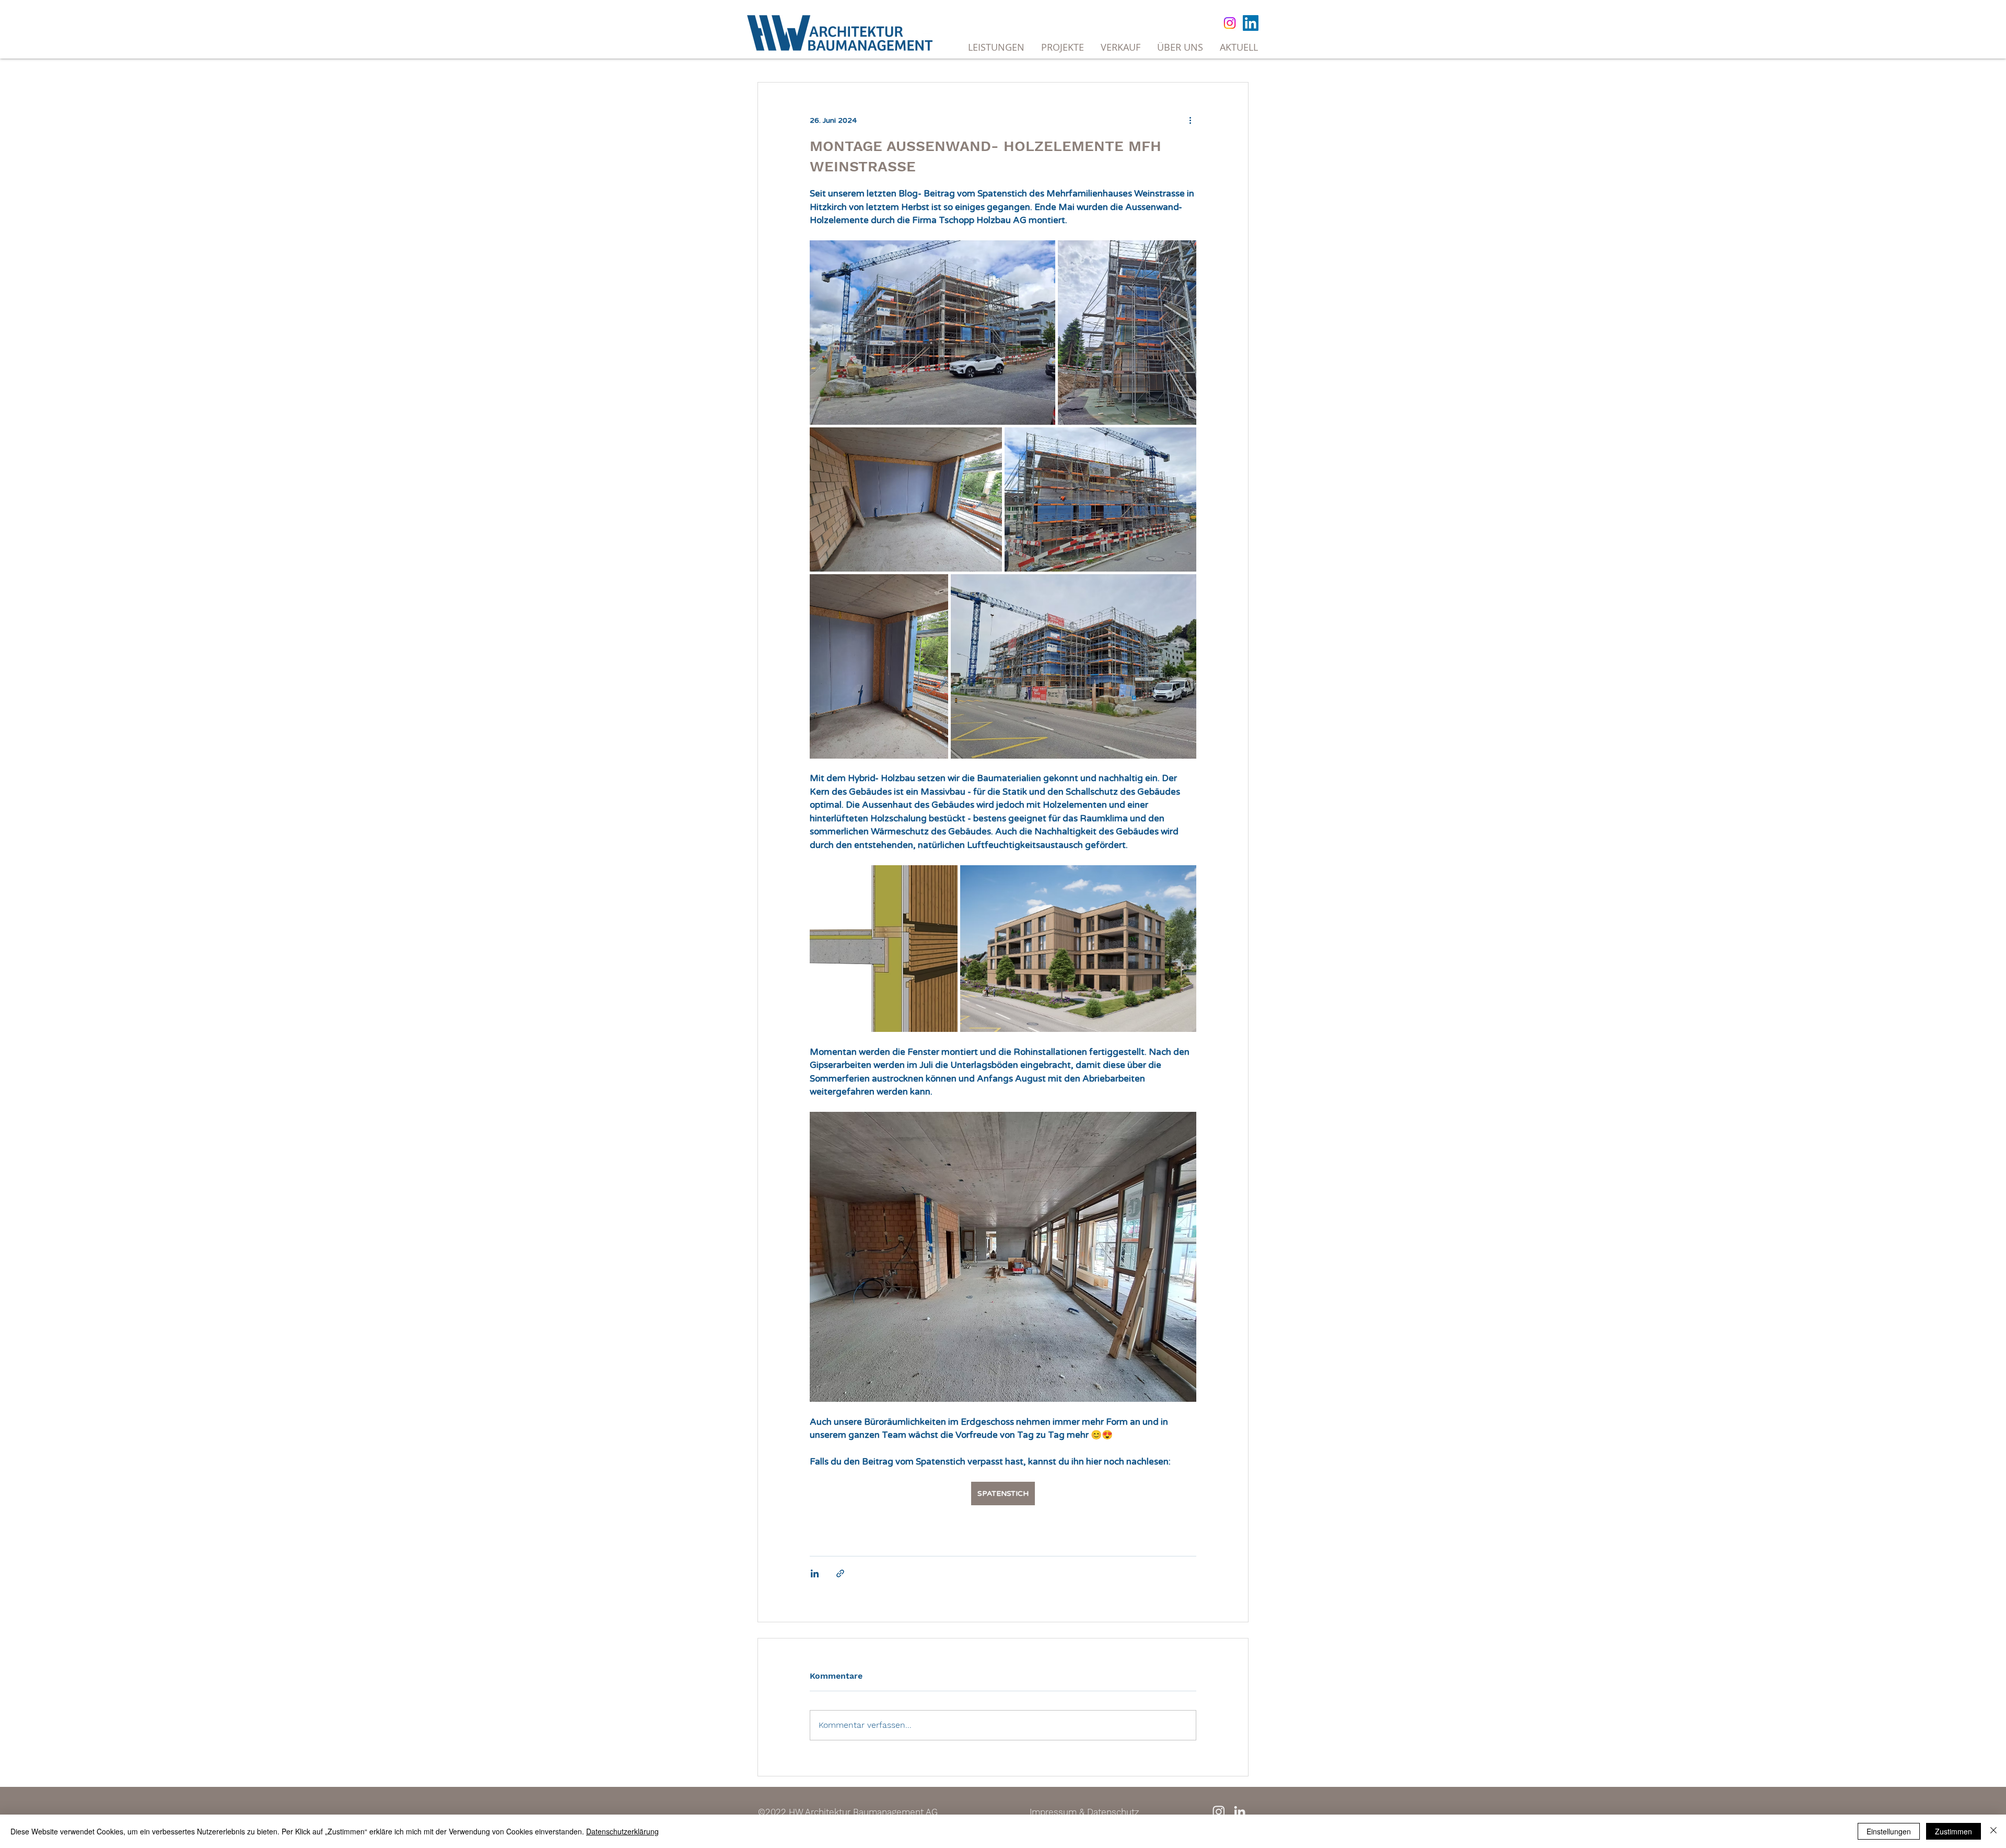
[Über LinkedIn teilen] (815, 1573)
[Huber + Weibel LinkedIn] (1240, 1811)
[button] (1121, 47)
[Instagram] (1230, 23)
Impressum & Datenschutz (1084, 1812)
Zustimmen (1953, 1831)
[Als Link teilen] (840, 1573)
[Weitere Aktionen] (1190, 120)
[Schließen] (1993, 1831)
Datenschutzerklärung (622, 1831)
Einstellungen (1889, 1831)
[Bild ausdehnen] (932, 333)
